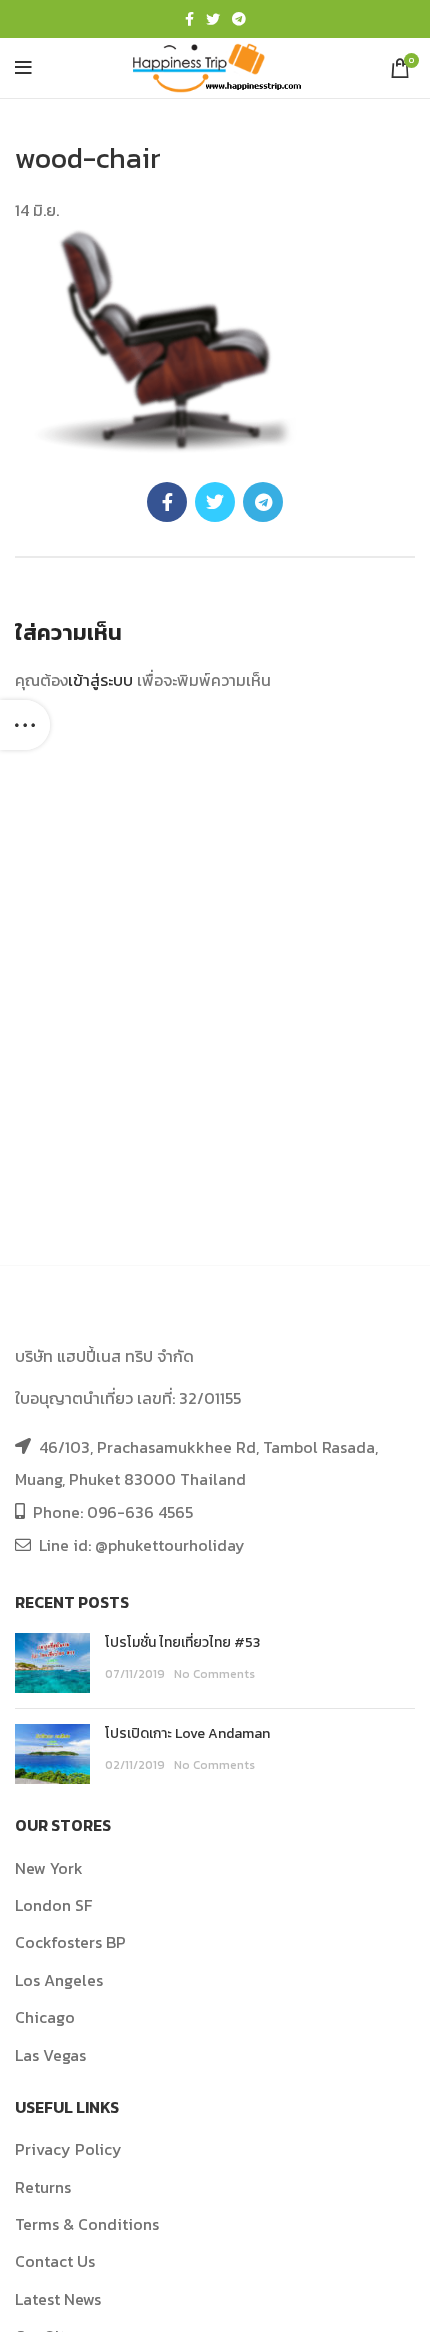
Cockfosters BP (70, 1942)
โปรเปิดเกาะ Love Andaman (187, 1733)
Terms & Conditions (87, 2224)
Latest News (58, 2299)
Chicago (45, 2017)
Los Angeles (59, 1980)
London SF (53, 1905)
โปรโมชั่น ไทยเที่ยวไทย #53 (182, 1642)
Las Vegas (50, 2055)
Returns (43, 2187)
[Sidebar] (25, 725)
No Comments (214, 1674)
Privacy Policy (68, 2149)
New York (49, 1868)
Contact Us (55, 2261)
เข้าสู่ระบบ (100, 680)
